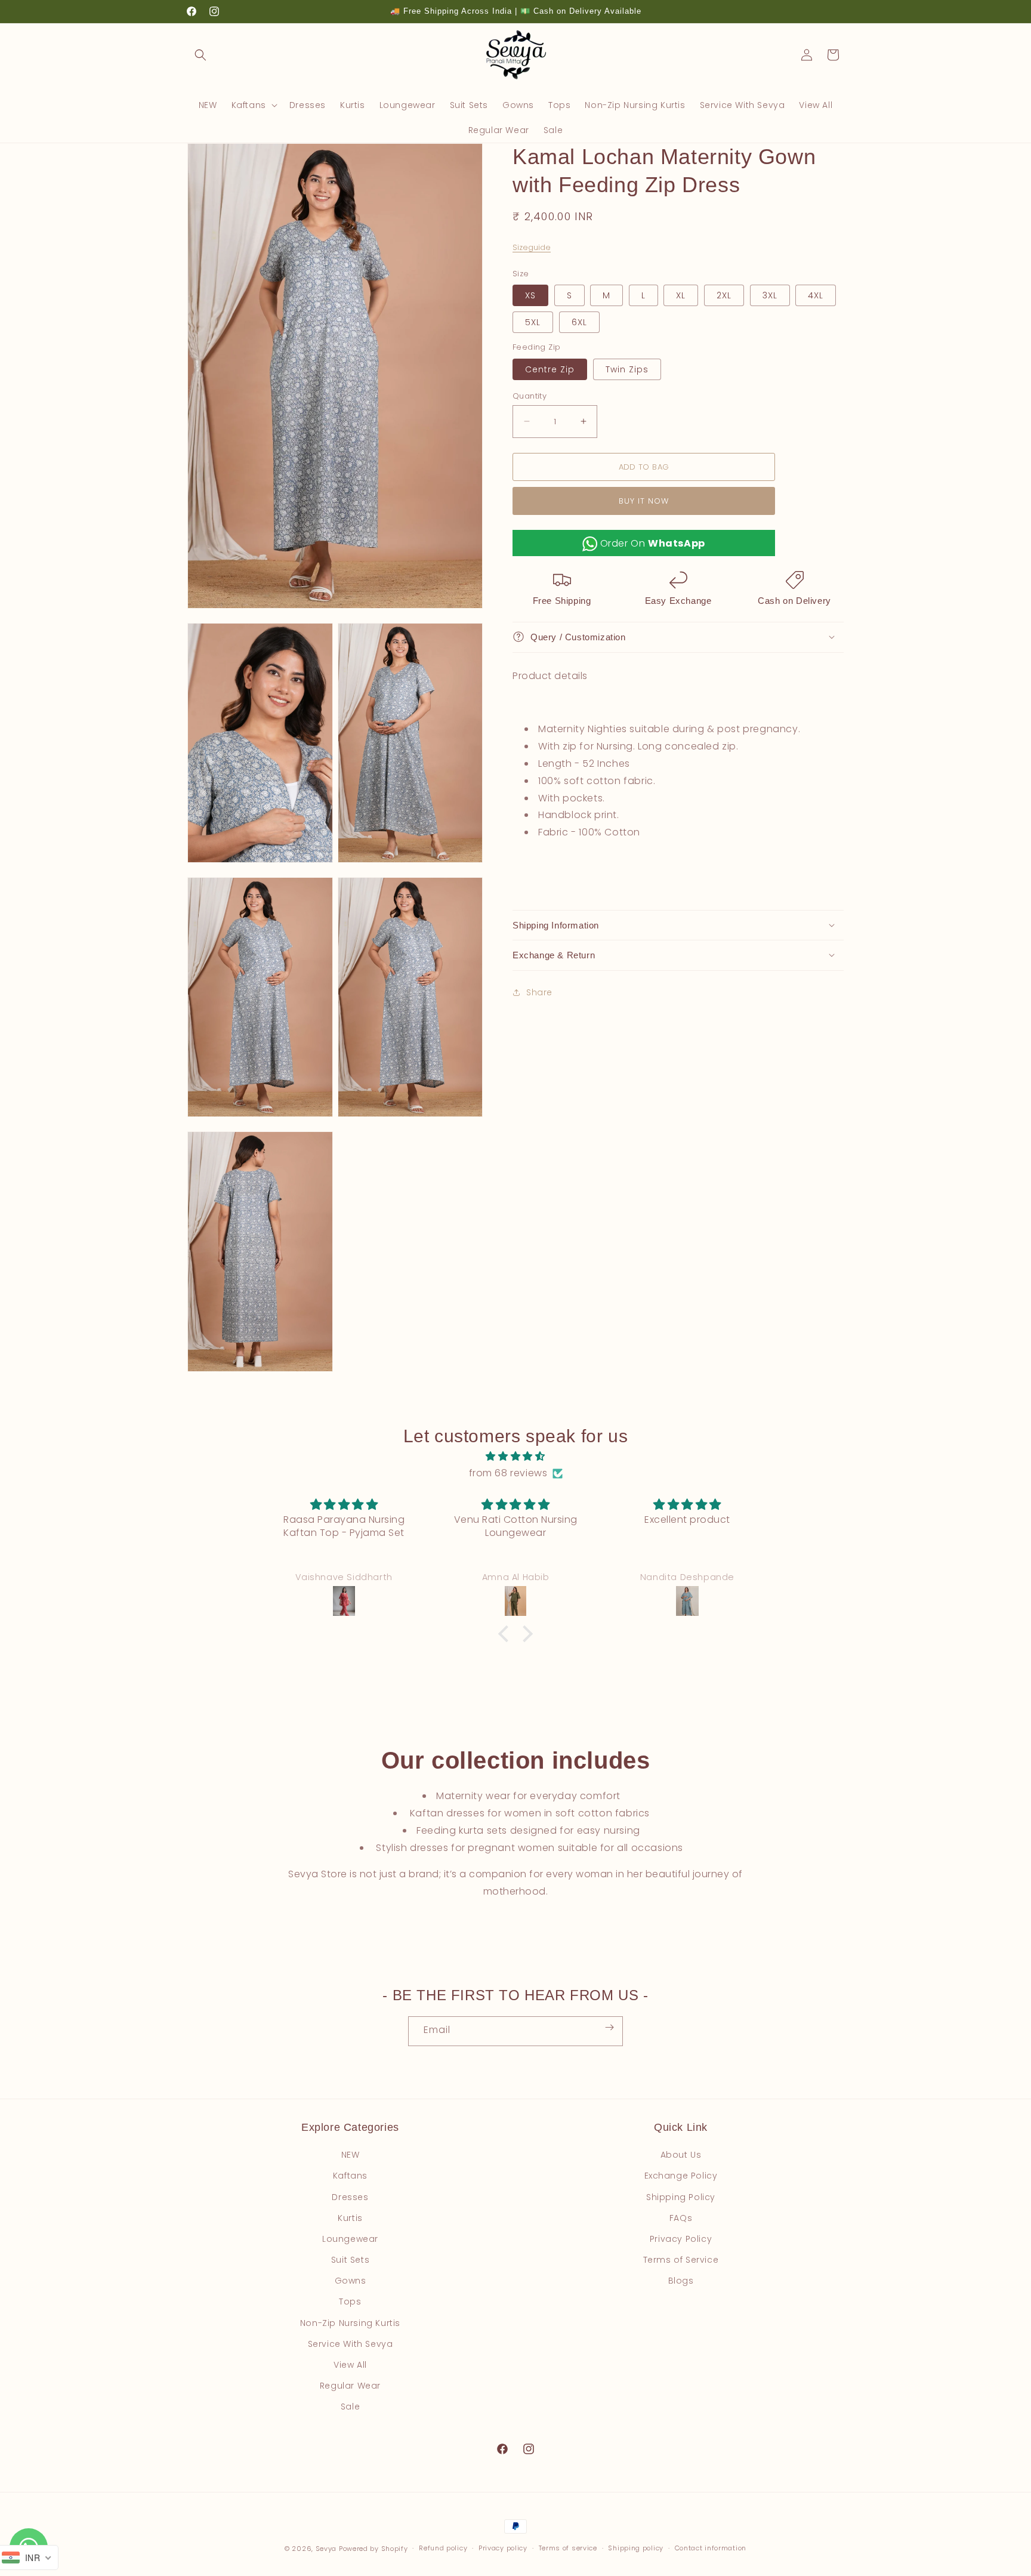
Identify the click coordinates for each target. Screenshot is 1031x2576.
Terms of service (568, 2548)
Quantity (530, 395)
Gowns (351, 2281)
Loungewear (350, 2239)
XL (681, 295)
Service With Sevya (351, 2344)
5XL (533, 322)
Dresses (350, 2197)
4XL (816, 295)
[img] (515, 1457)
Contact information (711, 2548)
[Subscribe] (609, 2028)
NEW (351, 2155)
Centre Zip (550, 369)
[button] (200, 55)
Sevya (326, 2549)
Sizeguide (532, 247)
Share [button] (539, 992)
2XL (724, 295)
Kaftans (350, 2176)
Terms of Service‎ (681, 2260)
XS (530, 295)
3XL (770, 295)
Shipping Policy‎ (681, 2197)
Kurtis (350, 2218)
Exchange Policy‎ (681, 2176)
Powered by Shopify (373, 2549)
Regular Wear (350, 2386)
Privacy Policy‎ (681, 2239)
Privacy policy (503, 2548)
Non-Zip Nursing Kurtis (350, 2323)
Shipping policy (636, 2548)
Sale (350, 2407)
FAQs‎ (681, 2218)
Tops (350, 2302)
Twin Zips (627, 369)
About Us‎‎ (681, 2155)
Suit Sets (350, 2260)
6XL (579, 322)
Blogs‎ (681, 2281)
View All (350, 2365)
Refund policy (443, 2548)
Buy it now (644, 501)
